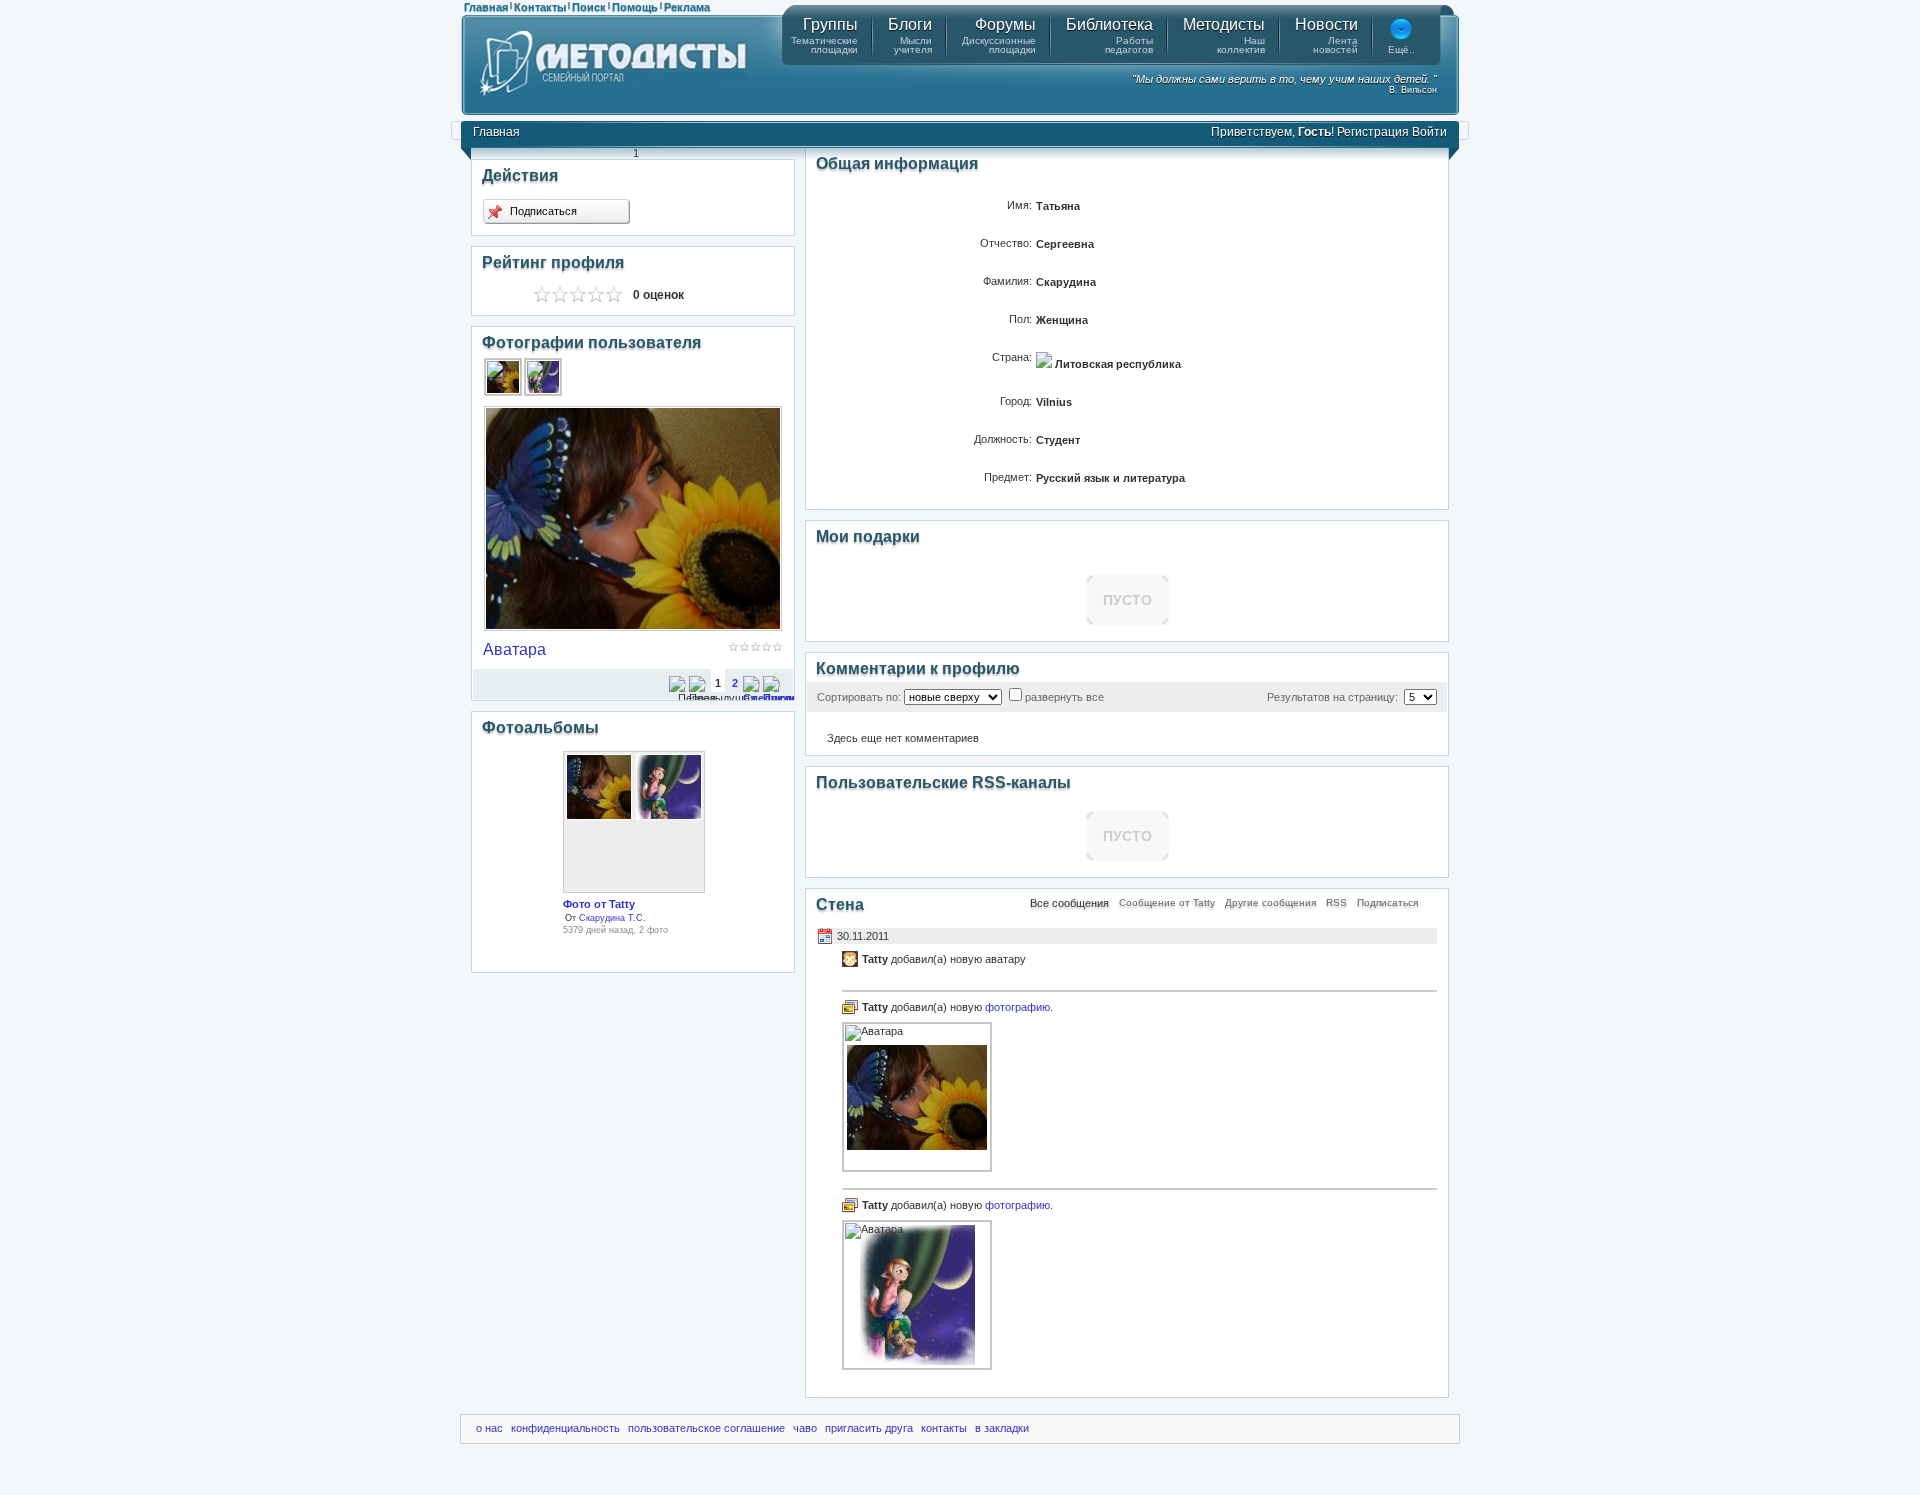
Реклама (687, 7)
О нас (489, 1428)
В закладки (1002, 1428)
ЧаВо (805, 1428)
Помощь (635, 7)
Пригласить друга (869, 1428)
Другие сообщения (1270, 902)
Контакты (540, 7)
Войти (1429, 132)
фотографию (1017, 1007)
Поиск (589, 7)
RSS (1336, 902)
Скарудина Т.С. (612, 918)
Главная (486, 7)
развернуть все (1064, 697)
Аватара (514, 649)
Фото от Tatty (599, 904)
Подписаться (542, 211)
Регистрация (1373, 132)
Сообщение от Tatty (1167, 902)
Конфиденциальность (565, 1428)
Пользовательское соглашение (706, 1428)
